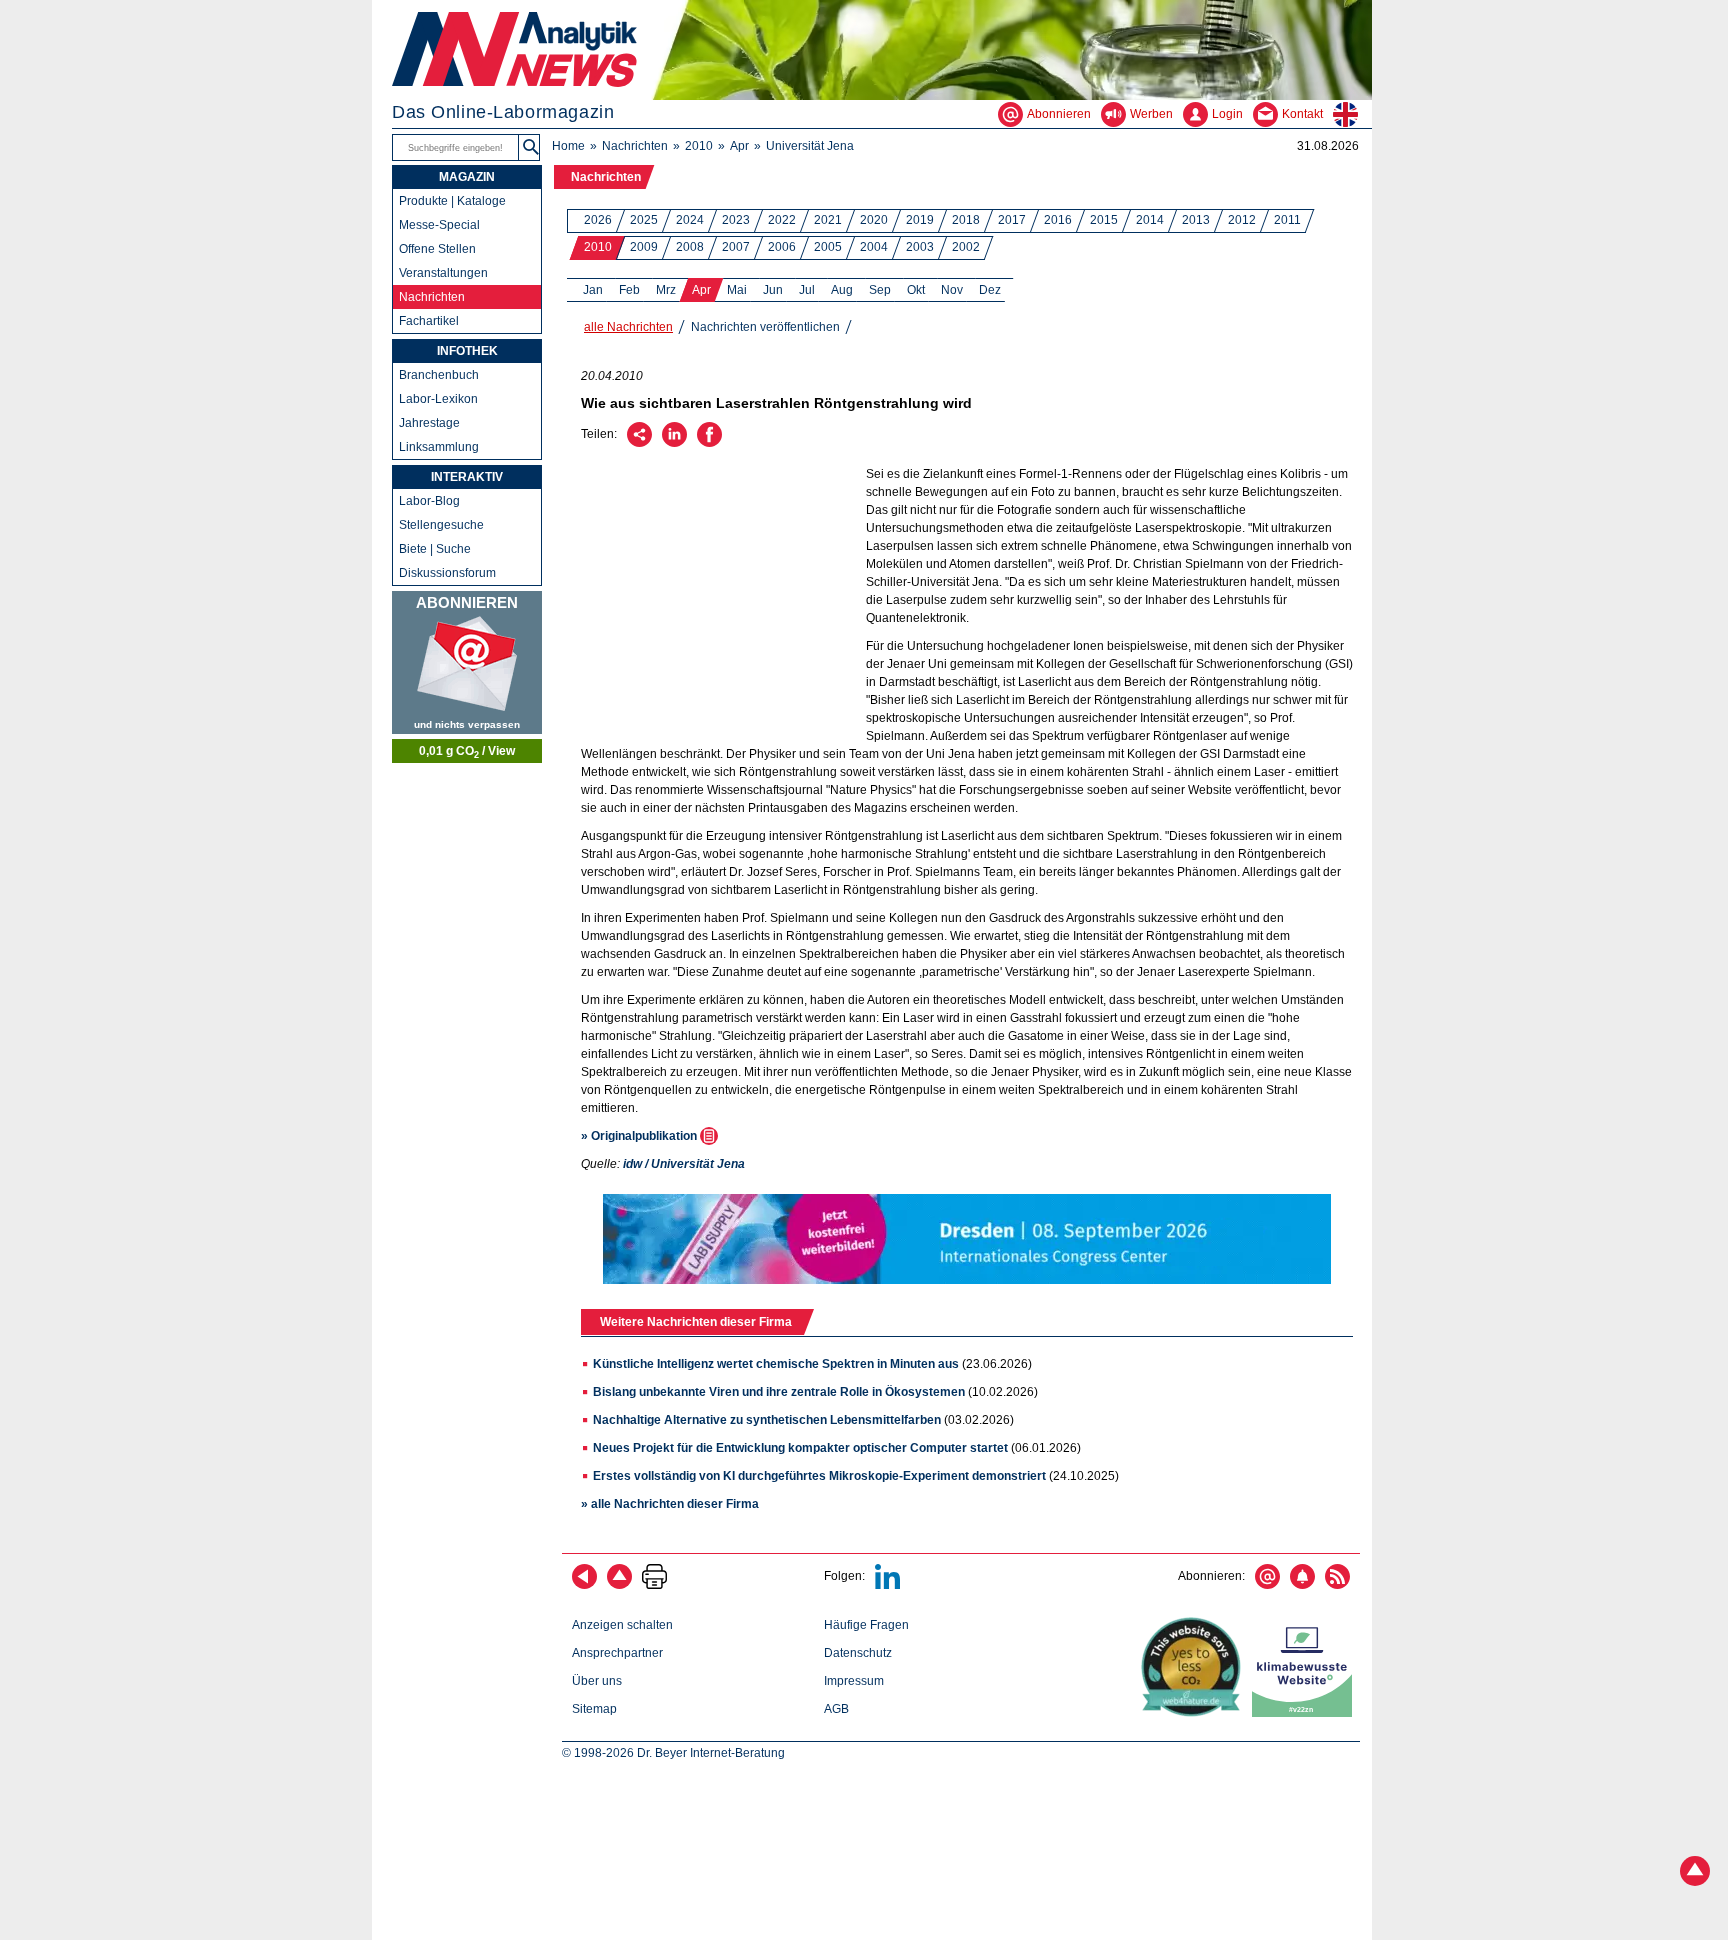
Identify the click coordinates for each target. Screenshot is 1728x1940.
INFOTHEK (467, 351)
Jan (593, 290)
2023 (736, 220)
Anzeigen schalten (622, 1625)
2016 (1058, 220)
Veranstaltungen (443, 273)
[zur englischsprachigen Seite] (1352, 114)
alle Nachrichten (628, 327)
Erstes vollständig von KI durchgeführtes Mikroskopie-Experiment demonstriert (819, 1476)
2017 (1012, 220)
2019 (920, 220)
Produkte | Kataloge (452, 201)
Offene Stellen (437, 249)
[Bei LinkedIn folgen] (887, 1585)
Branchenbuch (439, 375)
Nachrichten (635, 146)
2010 (699, 146)
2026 (598, 220)
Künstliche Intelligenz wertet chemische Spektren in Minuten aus (776, 1364)
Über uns (597, 1681)
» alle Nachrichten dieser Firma (670, 1504)
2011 (1287, 220)
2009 (644, 247)
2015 (1104, 220)
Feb (629, 290)
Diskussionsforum (447, 573)
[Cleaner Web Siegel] (1306, 1713)
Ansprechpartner (617, 1653)
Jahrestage (429, 423)
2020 (874, 220)
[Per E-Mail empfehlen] (639, 443)
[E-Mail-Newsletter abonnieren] (1267, 1585)
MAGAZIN (467, 177)
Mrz (666, 290)
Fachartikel (429, 321)
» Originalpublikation (640, 1136)
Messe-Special (439, 225)
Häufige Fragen (866, 1625)
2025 (644, 220)
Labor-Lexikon (438, 399)
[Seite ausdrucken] (654, 1585)
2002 (966, 247)
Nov (952, 290)
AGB (836, 1709)
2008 (690, 247)
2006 (782, 247)
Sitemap (594, 1709)
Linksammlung (439, 447)
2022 (782, 220)
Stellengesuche (441, 525)
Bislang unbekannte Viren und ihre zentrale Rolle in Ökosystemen (779, 1392)
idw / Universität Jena (684, 1164)
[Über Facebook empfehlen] (709, 443)
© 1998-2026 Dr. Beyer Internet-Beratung (673, 1753)
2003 (920, 247)
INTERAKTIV (467, 477)
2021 (828, 220)
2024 (690, 220)
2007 (736, 247)
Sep (880, 290)
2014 (1150, 220)
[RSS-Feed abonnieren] (1337, 1585)
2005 (828, 247)
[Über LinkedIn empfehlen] (674, 443)
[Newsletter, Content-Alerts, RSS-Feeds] (467, 662)
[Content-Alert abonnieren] (1302, 1585)
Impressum (854, 1681)
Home (568, 146)
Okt (916, 290)
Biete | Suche (435, 549)
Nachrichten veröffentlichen (765, 327)
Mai (737, 290)
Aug (842, 290)
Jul (807, 290)
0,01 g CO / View (467, 752)
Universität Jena (810, 146)
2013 (1196, 220)
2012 (1242, 220)
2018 (966, 220)
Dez (990, 290)
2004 (874, 247)
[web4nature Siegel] (1195, 1713)
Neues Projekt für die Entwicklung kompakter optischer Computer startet (800, 1448)
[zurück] (584, 1585)
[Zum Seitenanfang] (619, 1585)
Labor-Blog (429, 501)
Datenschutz (858, 1653)
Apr (739, 146)
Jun (773, 290)
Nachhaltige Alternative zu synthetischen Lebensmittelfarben (767, 1420)
